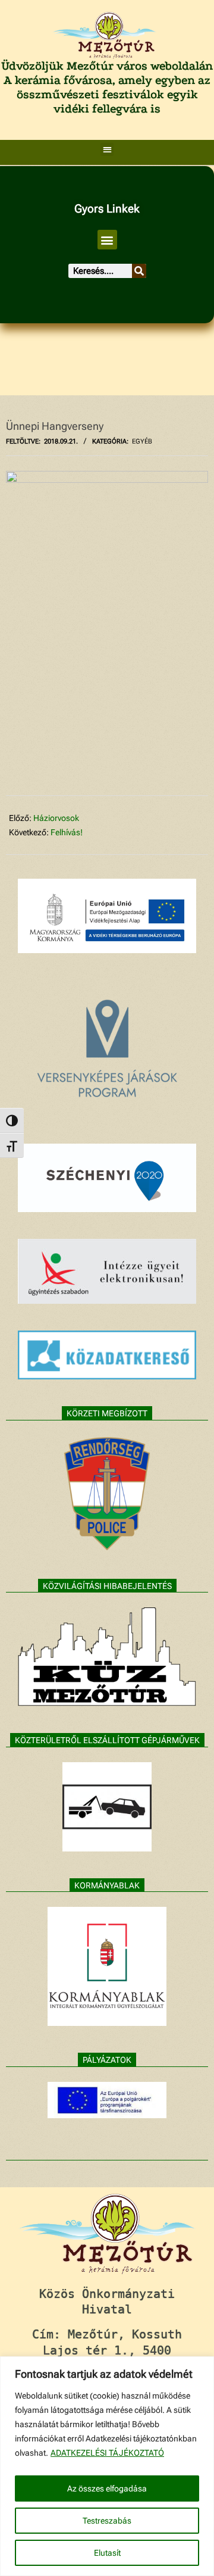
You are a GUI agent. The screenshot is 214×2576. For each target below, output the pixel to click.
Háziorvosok (56, 818)
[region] (107, 2466)
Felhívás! (67, 832)
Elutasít (107, 2553)
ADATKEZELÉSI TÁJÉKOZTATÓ (107, 2453)
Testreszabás (107, 2521)
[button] (107, 150)
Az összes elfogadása (107, 2488)
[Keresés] (139, 271)
